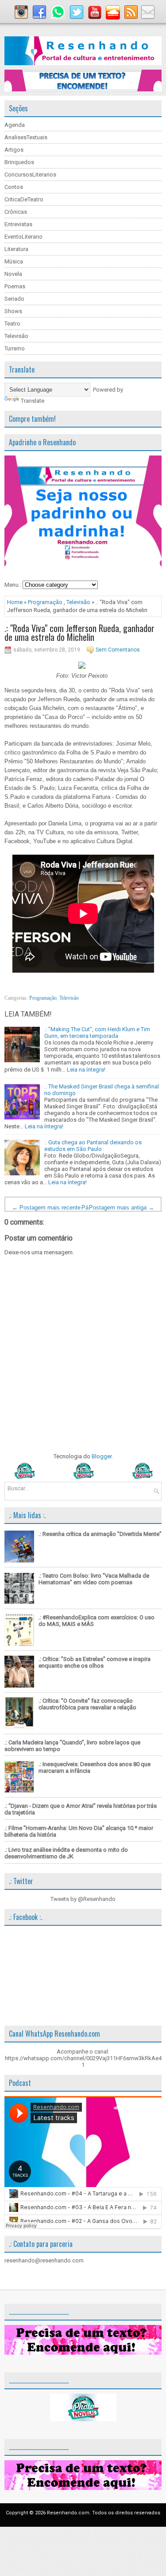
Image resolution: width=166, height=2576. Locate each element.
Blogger (102, 1456)
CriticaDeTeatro (24, 199)
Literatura (16, 249)
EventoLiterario (23, 237)
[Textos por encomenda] (83, 89)
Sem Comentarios (118, 650)
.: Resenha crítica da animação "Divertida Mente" (100, 1534)
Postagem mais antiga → (122, 1207)
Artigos (14, 150)
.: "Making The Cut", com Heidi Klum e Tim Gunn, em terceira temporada (97, 1033)
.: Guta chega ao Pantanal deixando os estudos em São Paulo (93, 1146)
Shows (13, 311)
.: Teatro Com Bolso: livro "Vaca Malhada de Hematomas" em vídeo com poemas (94, 1579)
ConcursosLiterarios (30, 175)
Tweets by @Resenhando (83, 1899)
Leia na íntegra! (86, 1070)
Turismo (15, 348)
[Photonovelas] (83, 1477)
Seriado (14, 299)
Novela (13, 274)
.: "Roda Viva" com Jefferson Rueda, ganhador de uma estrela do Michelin (79, 632)
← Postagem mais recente (46, 1207)
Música (14, 261)
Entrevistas (18, 224)
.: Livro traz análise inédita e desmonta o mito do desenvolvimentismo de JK (66, 1853)
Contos (14, 187)
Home (15, 602)
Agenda (15, 125)
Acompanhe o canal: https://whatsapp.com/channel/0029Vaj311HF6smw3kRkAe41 (83, 2058)
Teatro (12, 324)
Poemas (15, 286)
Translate (33, 401)
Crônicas (16, 212)
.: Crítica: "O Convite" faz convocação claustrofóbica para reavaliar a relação (87, 1704)
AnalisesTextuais (26, 137)
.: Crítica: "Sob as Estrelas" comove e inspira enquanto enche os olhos (95, 1662)
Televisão (16, 336)
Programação (45, 602)
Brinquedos (19, 162)
